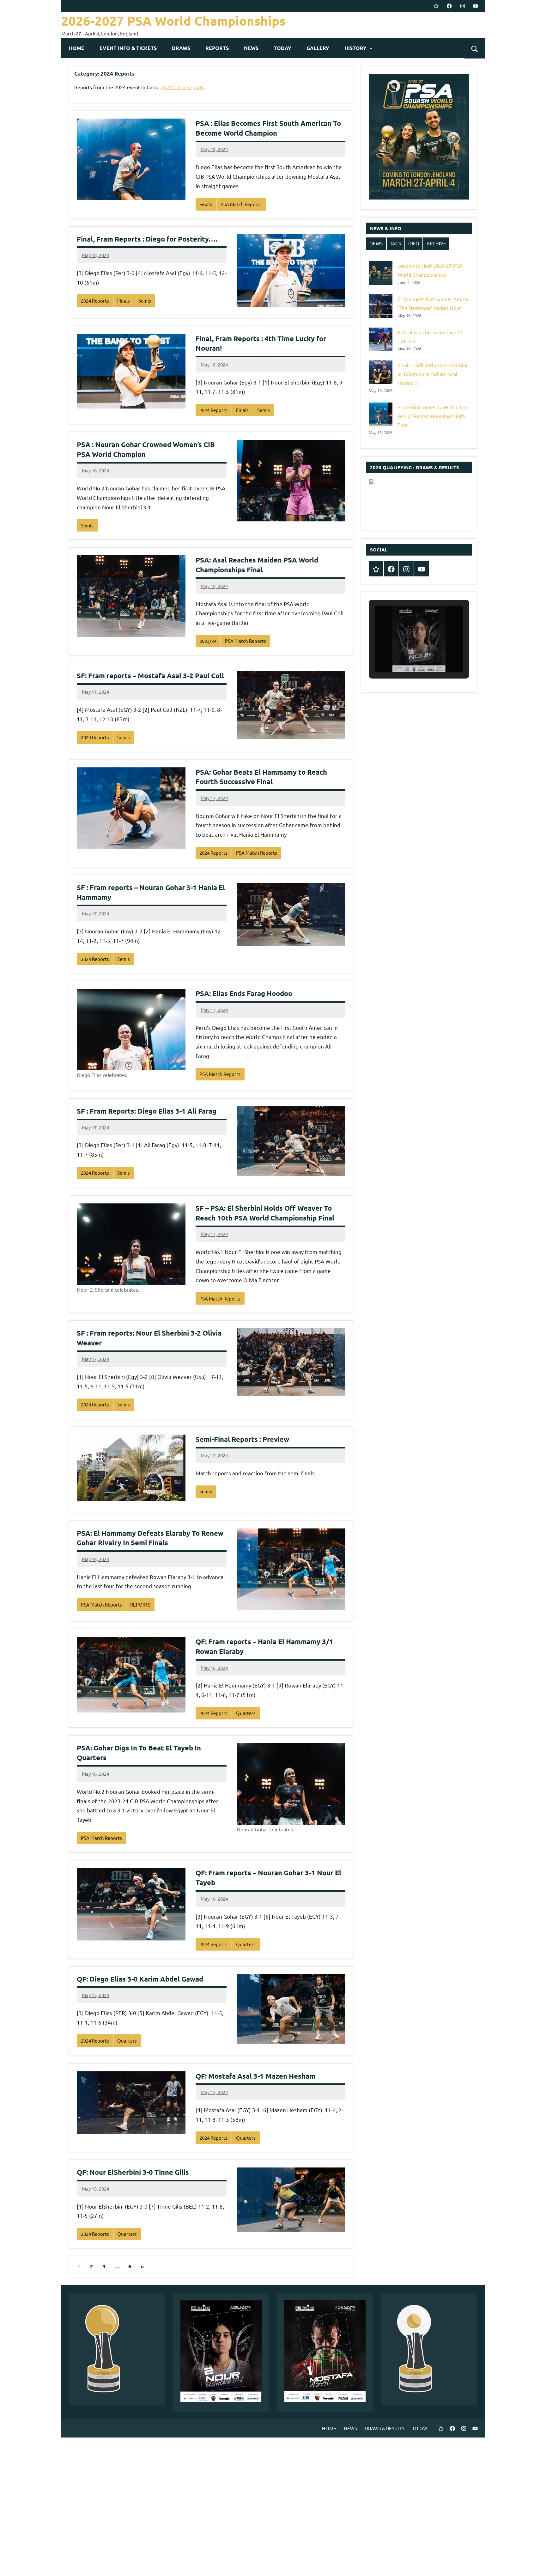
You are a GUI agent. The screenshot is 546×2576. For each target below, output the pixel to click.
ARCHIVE (436, 243)
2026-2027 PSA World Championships (173, 21)
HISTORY (355, 48)
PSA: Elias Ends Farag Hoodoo (244, 993)
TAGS (395, 243)
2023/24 (208, 641)
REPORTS (217, 48)
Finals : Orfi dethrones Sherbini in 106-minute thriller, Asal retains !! (432, 374)
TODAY (282, 48)
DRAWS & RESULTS (385, 2428)
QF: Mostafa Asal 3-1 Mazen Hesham (255, 2076)
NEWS (251, 48)
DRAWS (181, 48)
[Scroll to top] (533, 2563)
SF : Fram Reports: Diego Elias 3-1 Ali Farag (147, 1111)
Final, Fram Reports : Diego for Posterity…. (147, 239)
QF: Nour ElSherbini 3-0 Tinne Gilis (133, 2172)
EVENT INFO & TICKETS (128, 48)
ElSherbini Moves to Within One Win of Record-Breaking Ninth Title (433, 416)
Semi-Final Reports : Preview (242, 1439)
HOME (77, 48)
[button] (404, 655)
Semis (145, 301)
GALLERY (318, 48)
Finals (206, 204)
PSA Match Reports (241, 204)
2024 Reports (95, 301)
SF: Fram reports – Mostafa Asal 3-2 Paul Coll (150, 676)
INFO (414, 243)
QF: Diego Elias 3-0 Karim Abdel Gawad (140, 1979)
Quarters (246, 1713)
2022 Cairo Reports (182, 87)
